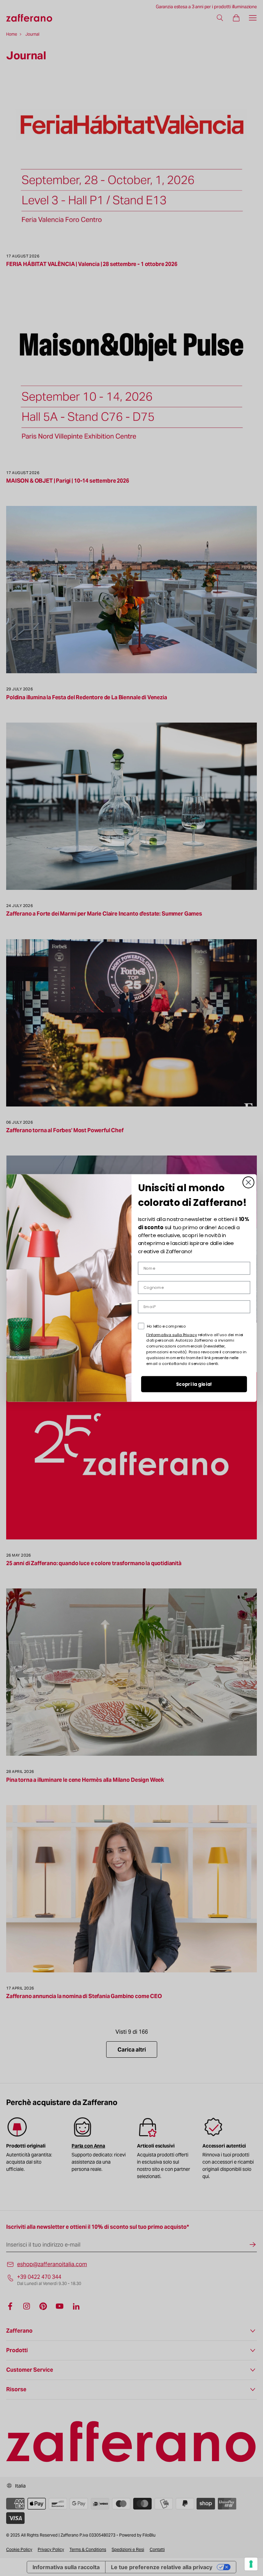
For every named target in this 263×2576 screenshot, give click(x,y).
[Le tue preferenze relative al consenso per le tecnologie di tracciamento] (251, 2564)
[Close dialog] (248, 1182)
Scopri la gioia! (194, 1384)
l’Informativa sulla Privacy (172, 1334)
